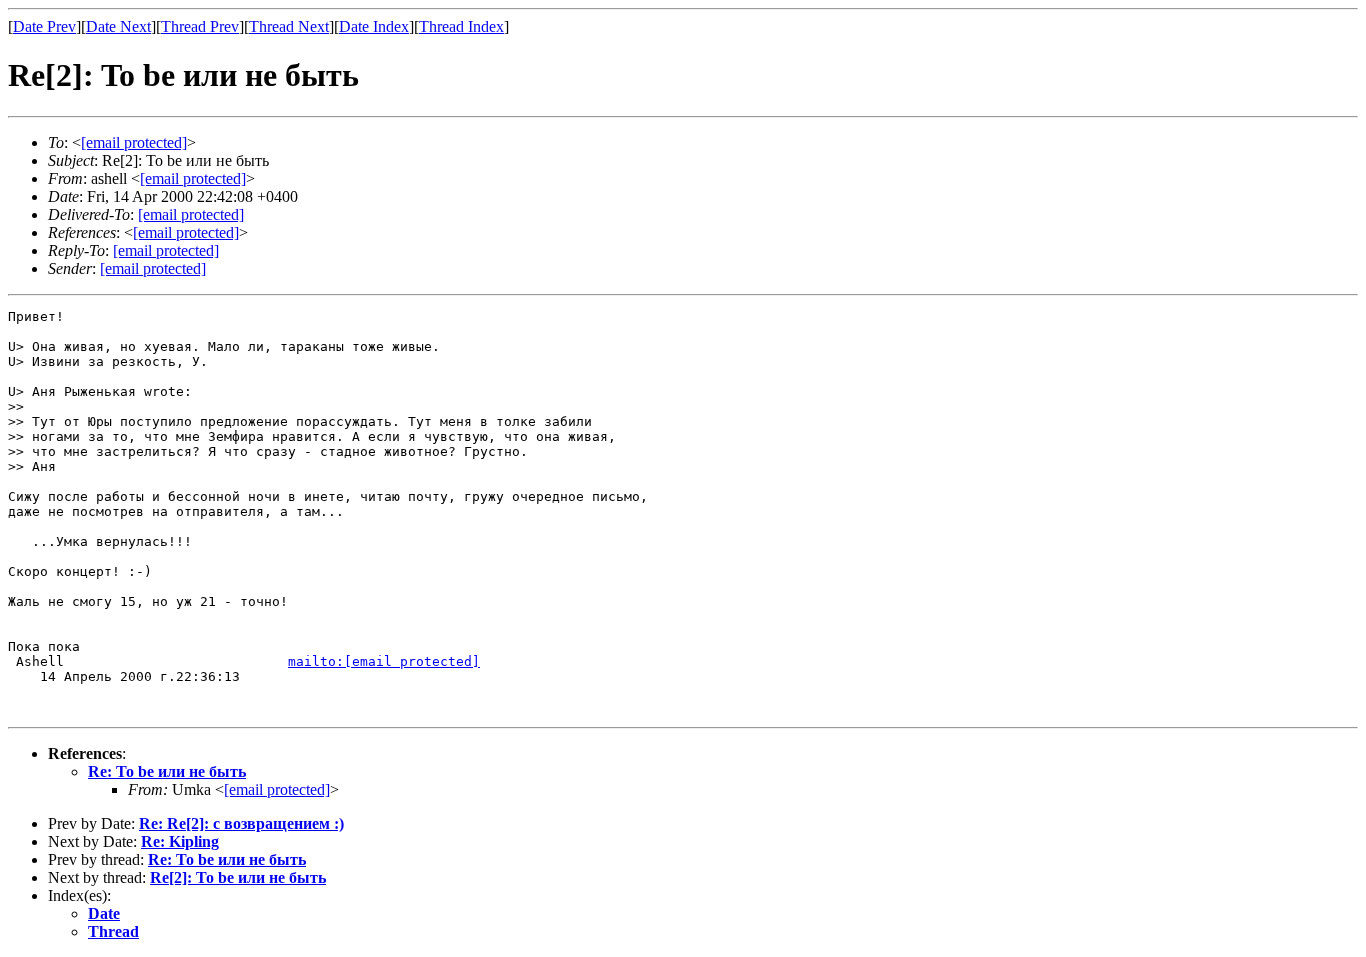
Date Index (374, 26)
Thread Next (289, 26)
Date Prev (44, 26)
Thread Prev (200, 26)
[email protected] (191, 214)
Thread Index (461, 26)
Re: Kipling (180, 841)
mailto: (384, 661)
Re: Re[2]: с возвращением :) (241, 823)
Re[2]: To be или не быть (238, 877)
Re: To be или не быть (167, 771)
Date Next (118, 26)
